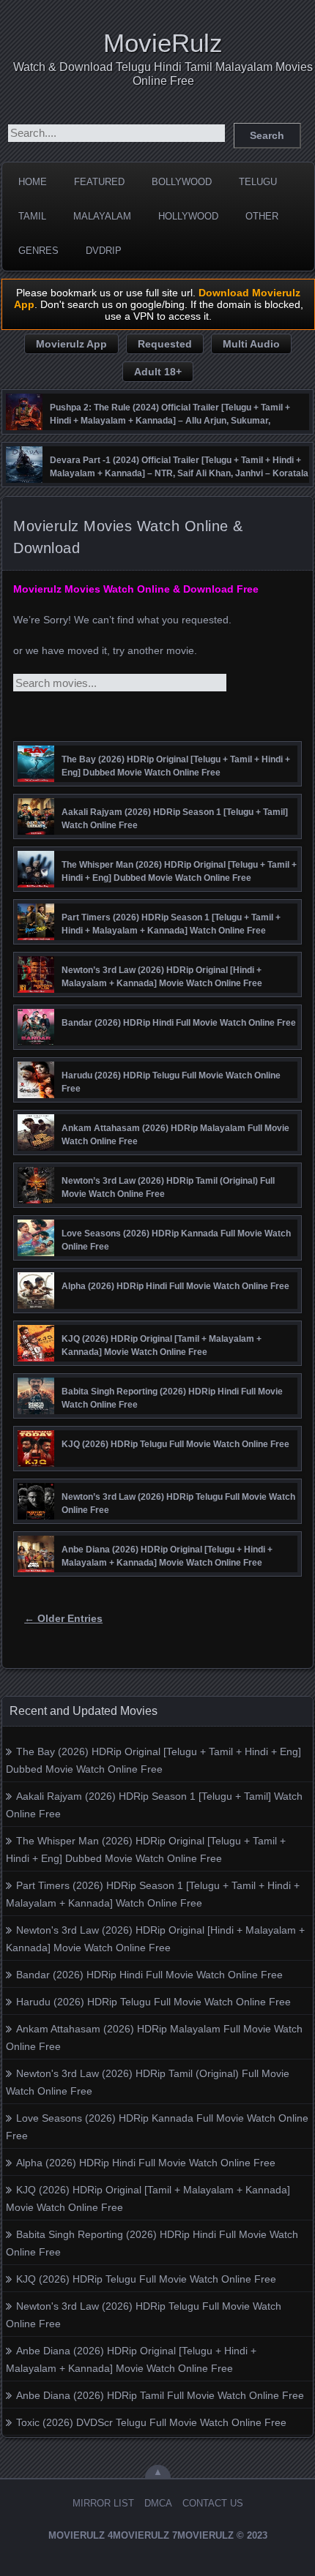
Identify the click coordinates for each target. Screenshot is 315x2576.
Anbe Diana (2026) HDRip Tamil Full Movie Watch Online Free (160, 2395)
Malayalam (102, 216)
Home (33, 182)
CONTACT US (213, 2503)
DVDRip (104, 251)
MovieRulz (163, 43)
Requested (165, 344)
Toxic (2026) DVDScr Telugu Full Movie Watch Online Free (151, 2422)
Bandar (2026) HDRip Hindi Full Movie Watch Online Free (149, 1975)
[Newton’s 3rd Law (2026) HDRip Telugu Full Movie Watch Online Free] (36, 1516)
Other (262, 216)
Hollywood (188, 216)
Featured (99, 182)
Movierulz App (71, 344)
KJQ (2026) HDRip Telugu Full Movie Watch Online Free (146, 2279)
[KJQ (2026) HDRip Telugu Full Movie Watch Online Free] (36, 1463)
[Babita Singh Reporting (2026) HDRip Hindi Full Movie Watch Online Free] (36, 1411)
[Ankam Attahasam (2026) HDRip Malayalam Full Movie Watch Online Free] (36, 1147)
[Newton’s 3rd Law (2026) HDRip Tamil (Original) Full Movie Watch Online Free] (36, 1200)
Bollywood (182, 182)
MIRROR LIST (103, 2503)
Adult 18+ (158, 372)
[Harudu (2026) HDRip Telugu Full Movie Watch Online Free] (36, 1094)
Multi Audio (251, 344)
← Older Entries (63, 1618)
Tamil (32, 216)
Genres (38, 251)
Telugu (258, 182)
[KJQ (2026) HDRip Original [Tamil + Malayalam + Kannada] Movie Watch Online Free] (36, 1358)
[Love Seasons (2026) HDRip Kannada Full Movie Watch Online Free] (36, 1253)
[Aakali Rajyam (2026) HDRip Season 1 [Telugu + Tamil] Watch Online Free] (36, 831)
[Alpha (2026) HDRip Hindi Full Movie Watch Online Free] (36, 1305)
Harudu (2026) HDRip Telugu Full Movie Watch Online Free (153, 2002)
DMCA (158, 2503)
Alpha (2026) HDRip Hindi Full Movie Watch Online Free (146, 2163)
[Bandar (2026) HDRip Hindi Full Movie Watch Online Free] (36, 1042)
